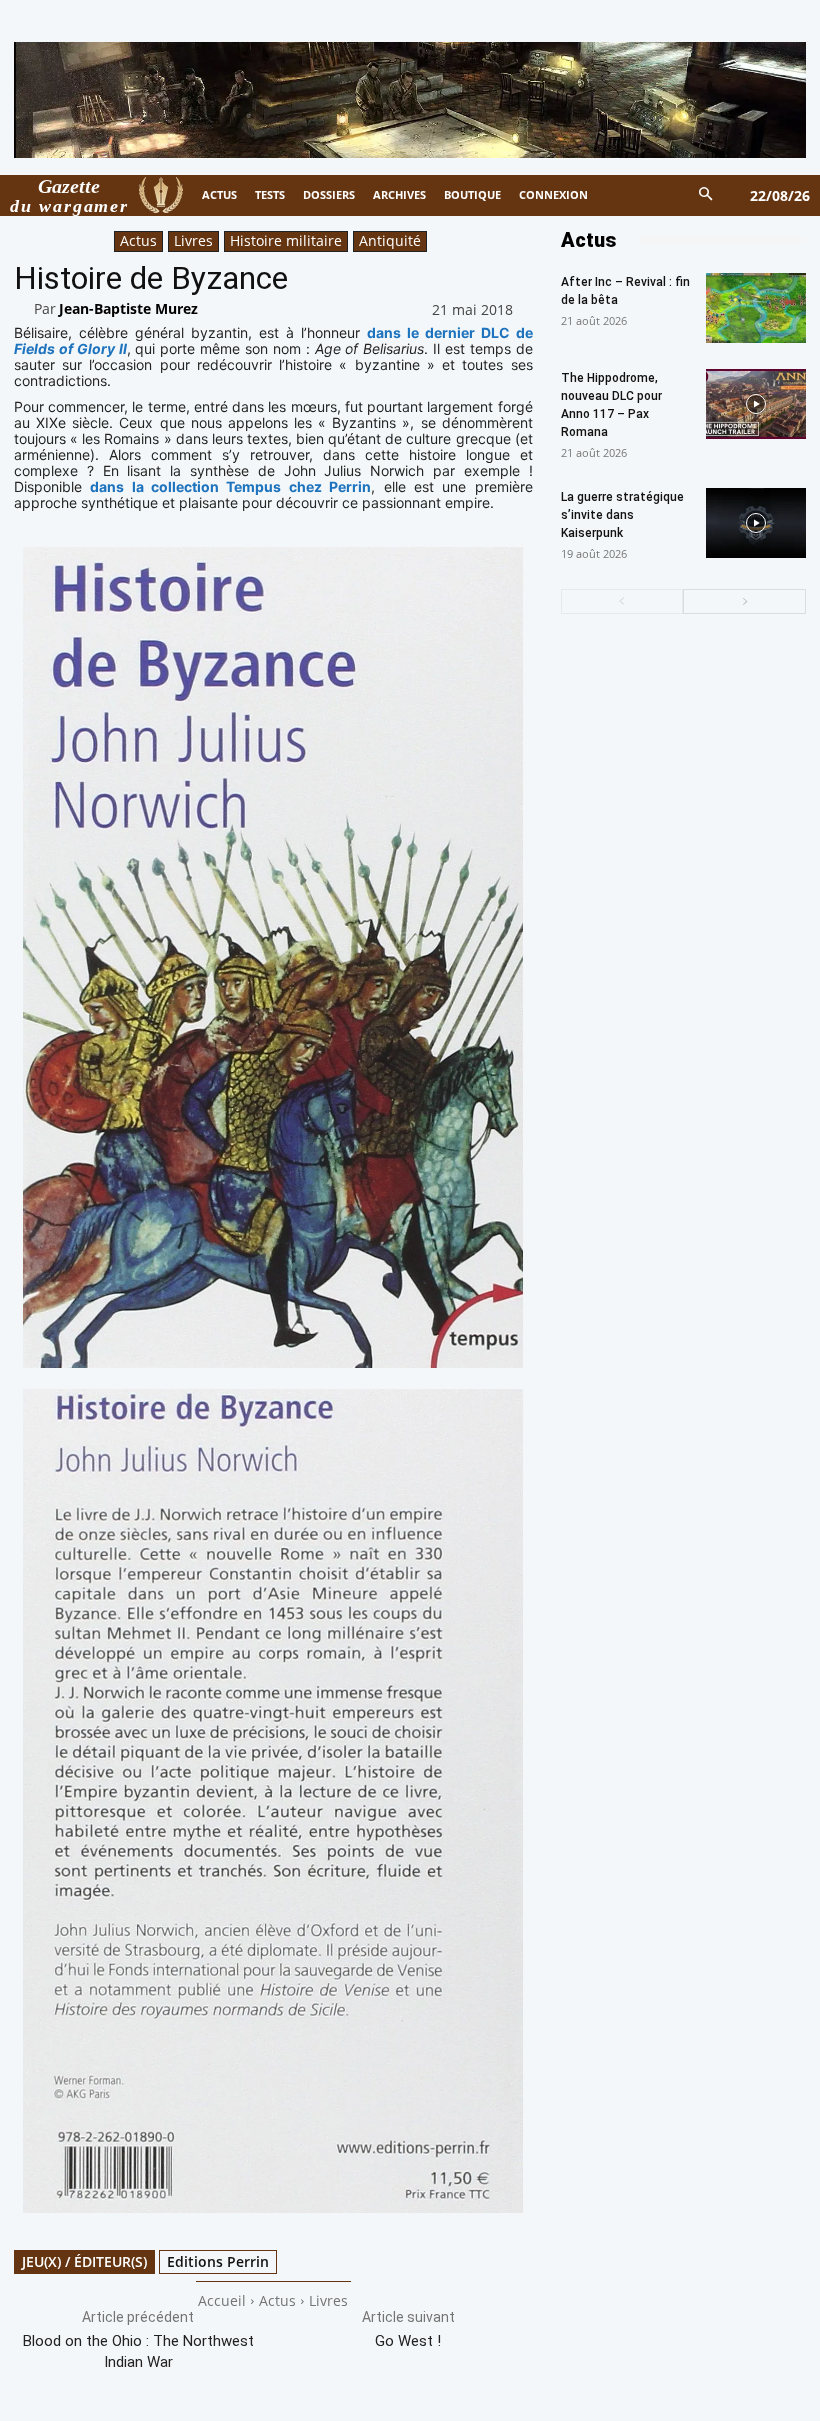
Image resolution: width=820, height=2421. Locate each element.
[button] (706, 195)
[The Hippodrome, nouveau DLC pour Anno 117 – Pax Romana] (756, 404)
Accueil (222, 2300)
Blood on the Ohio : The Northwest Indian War (138, 2351)
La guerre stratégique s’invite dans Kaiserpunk (622, 515)
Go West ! (408, 2341)
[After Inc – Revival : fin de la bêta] (756, 308)
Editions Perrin (218, 2261)
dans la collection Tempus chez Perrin (230, 486)
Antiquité (390, 240)
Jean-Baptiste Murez (128, 308)
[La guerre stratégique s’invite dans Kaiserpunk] (756, 523)
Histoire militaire (286, 240)
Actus (138, 240)
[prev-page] (622, 601)
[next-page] (744, 601)
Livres (193, 240)
